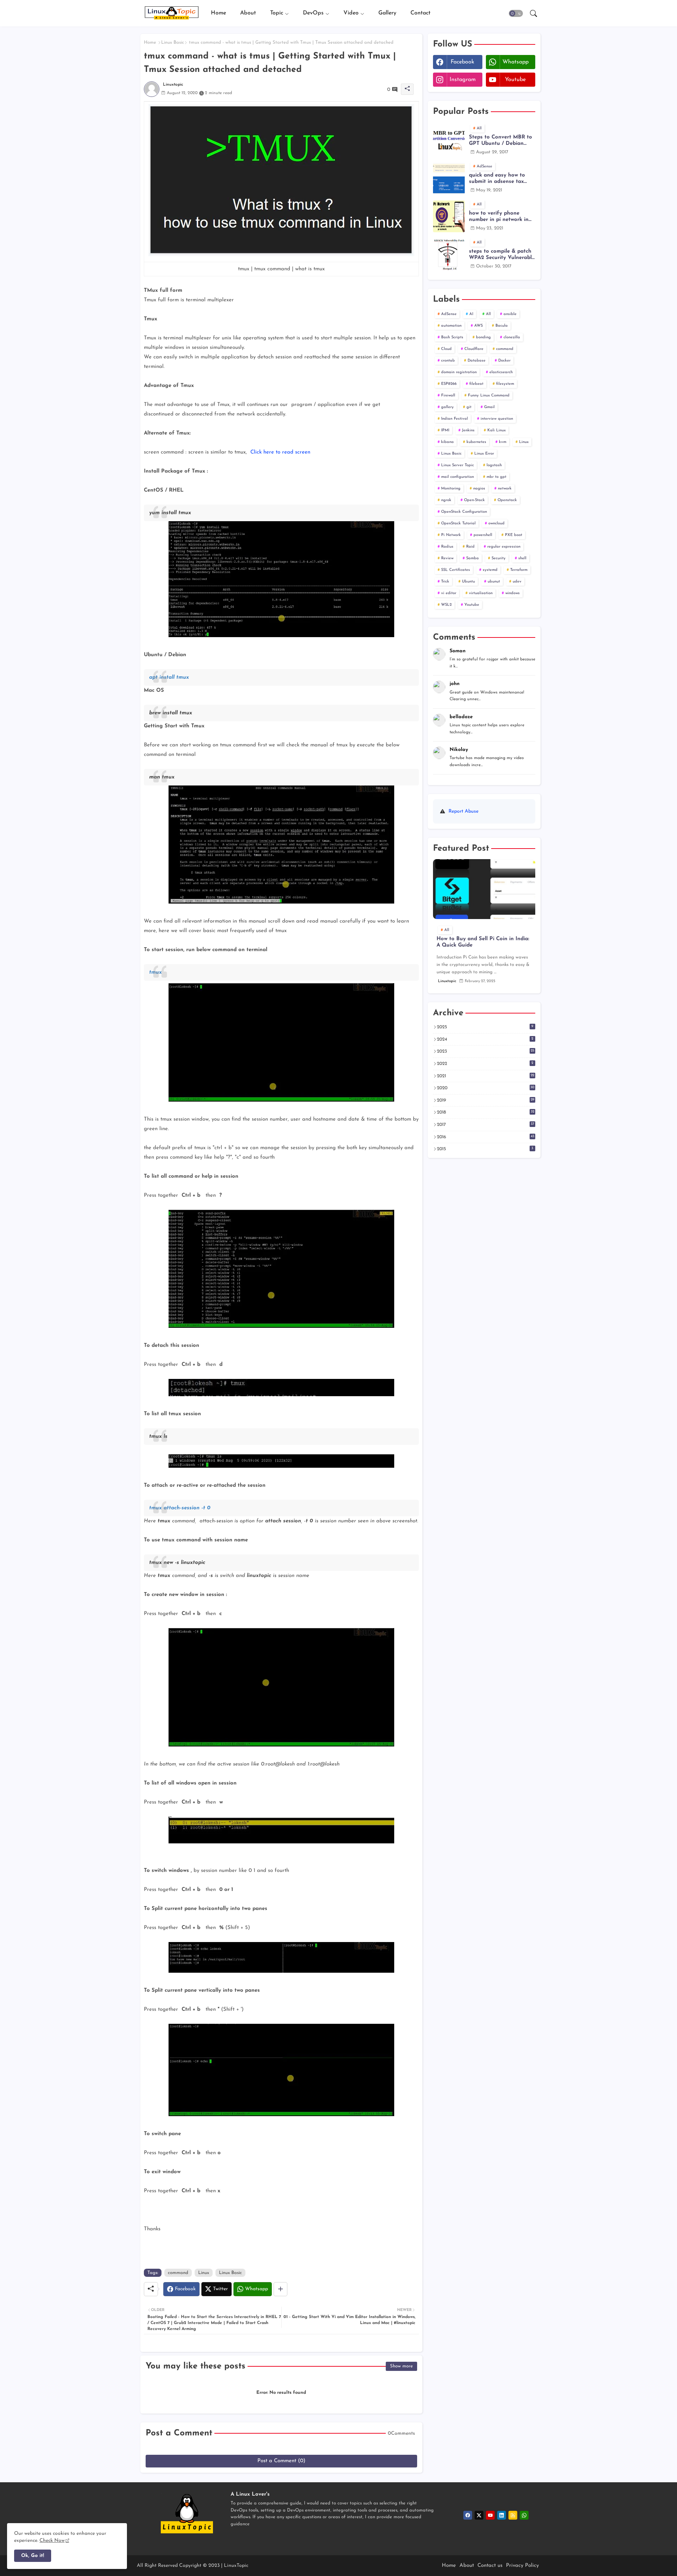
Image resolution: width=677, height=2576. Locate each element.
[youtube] (490, 2515)
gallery (447, 407)
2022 (485, 1064)
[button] (516, 13)
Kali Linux (496, 430)
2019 (486, 1100)
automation (451, 326)
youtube (515, 80)
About (248, 13)
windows (513, 593)
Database (477, 361)
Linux (204, 2273)
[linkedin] (502, 2515)
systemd (490, 570)
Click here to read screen (280, 452)
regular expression (504, 547)
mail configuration (458, 477)
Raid (470, 547)
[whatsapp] (524, 2515)
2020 (486, 1088)
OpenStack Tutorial (458, 523)
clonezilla (512, 337)
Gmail (489, 407)
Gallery (387, 13)
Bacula (502, 326)
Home (218, 13)
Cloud (446, 349)
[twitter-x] (479, 2515)
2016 (486, 1137)
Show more (401, 2366)
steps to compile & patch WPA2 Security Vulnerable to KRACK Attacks (502, 255)
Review (447, 558)
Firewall (448, 396)
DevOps (313, 13)
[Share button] (280, 2289)
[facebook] (468, 2515)
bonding (483, 337)
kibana (447, 442)
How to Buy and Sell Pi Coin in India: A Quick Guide (483, 942)
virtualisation (481, 593)
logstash (494, 465)
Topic (277, 13)
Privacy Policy (522, 2566)
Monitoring (451, 489)
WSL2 (446, 605)
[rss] (513, 2515)
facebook (462, 62)
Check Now (52, 2541)
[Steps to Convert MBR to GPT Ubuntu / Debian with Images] (449, 140)
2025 (485, 1027)
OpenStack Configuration (464, 512)
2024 (485, 1039)
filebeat (476, 384)
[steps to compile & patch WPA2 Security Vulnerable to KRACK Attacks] (449, 254)
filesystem (505, 384)
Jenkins (468, 430)
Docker (504, 361)
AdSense (449, 314)
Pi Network (451, 535)
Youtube (472, 605)
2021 (486, 1076)
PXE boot (514, 535)
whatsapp (516, 62)
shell (522, 558)
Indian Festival (455, 419)
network (505, 489)
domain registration (459, 372)
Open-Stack (474, 500)
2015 (485, 1149)
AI (471, 314)
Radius (447, 547)
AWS (478, 326)
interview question (497, 419)
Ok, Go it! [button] (33, 2556)
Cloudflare (474, 349)
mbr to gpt (496, 477)
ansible (510, 314)
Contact (420, 13)
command (178, 2273)
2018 (486, 1112)
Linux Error (484, 454)
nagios (479, 489)
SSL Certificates (456, 570)
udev (517, 582)
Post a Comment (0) (281, 2461)
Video (351, 13)
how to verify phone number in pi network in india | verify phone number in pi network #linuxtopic (499, 217)
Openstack (507, 500)
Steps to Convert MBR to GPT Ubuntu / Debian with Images (501, 141)
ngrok (446, 500)
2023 (486, 1051)
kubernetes (476, 442)
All (488, 314)
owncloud (496, 523)
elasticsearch (501, 372)
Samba (472, 558)
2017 (486, 1124)
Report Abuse (463, 811)
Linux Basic (173, 42)
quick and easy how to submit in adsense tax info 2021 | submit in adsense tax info (497, 179)
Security (499, 558)
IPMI (445, 430)
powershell (483, 535)
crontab (448, 361)
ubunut (494, 582)
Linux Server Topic (458, 465)
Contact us (490, 2566)
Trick (445, 582)
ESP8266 (449, 384)
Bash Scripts (452, 337)
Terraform (519, 570)
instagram (463, 80)
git (469, 407)
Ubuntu (468, 582)
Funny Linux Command (489, 396)
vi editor (449, 593)
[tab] (218, 13)
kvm (503, 442)
